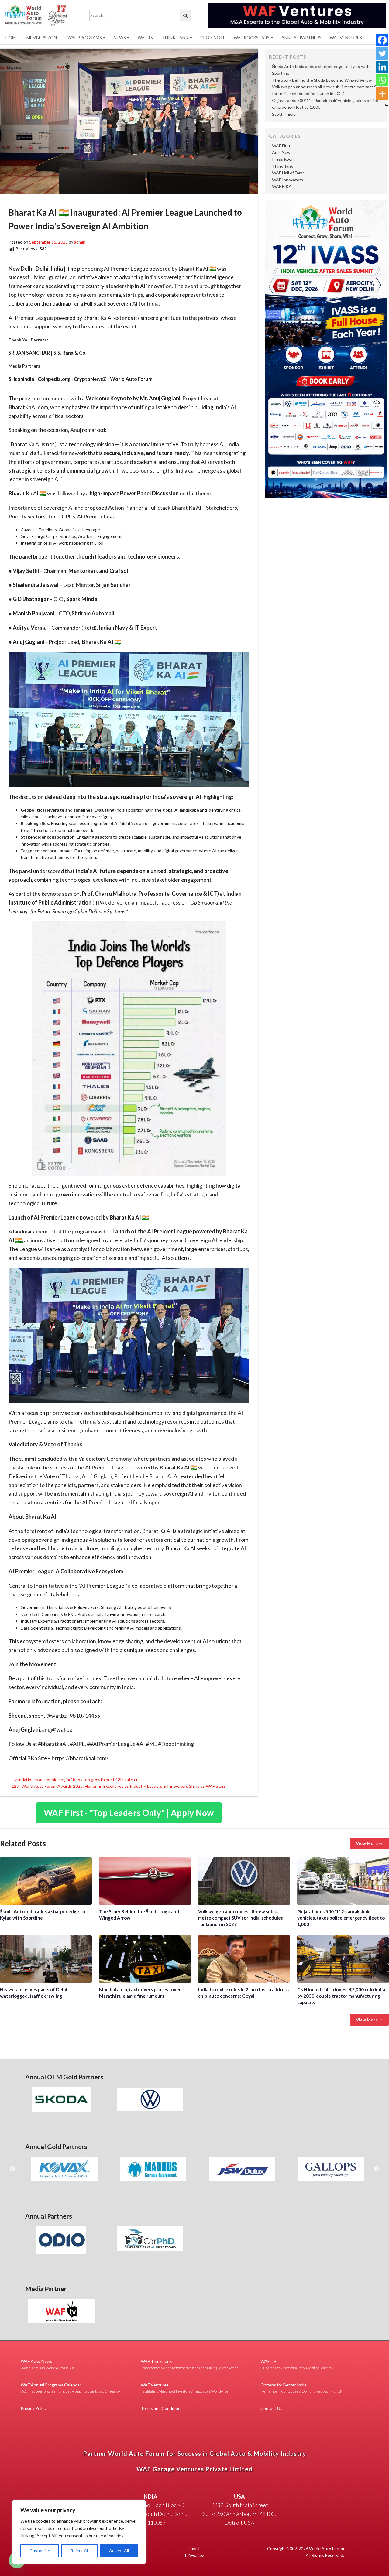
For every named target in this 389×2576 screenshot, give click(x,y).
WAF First (281, 146)
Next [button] (377, 2169)
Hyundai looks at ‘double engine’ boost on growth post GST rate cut (76, 1779)
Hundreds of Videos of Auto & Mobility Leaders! (296, 2364)
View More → (369, 1843)
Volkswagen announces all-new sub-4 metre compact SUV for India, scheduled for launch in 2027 (244, 1881)
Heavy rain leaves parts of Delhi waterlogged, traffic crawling (46, 1959)
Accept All (119, 2551)
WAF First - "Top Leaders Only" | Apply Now (129, 1813)
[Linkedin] (382, 67)
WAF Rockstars (252, 38)
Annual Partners (301, 38)
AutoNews (282, 152)
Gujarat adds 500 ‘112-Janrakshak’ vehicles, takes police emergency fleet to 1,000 (343, 1881)
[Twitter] (382, 53)
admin (80, 242)
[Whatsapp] (382, 80)
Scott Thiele (284, 114)
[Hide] (387, 106)
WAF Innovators (287, 180)
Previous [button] (12, 2169)
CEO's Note (213, 38)
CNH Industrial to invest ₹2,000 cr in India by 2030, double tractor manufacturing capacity (343, 1959)
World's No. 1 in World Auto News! (47, 2364)
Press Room (283, 159)
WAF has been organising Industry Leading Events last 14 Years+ (70, 2388)
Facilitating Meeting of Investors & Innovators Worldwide (184, 2388)
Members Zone (43, 38)
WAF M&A (282, 186)
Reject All (80, 2551)
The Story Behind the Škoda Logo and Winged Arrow (322, 80)
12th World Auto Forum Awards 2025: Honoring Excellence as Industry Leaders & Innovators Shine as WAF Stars (119, 1786)
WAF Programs (85, 38)
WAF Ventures (346, 38)
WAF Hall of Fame (288, 173)
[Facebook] (382, 40)
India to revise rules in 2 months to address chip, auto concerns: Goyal (244, 1959)
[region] (79, 2532)
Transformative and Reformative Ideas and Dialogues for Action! (190, 2364)
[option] (61, 2099)
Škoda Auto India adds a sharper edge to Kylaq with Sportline (46, 1881)
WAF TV (146, 38)
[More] (382, 94)
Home (12, 38)
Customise (40, 2551)
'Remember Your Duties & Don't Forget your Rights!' (301, 2388)
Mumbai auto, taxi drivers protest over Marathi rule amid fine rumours (145, 1959)
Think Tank (175, 38)
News (120, 38)
